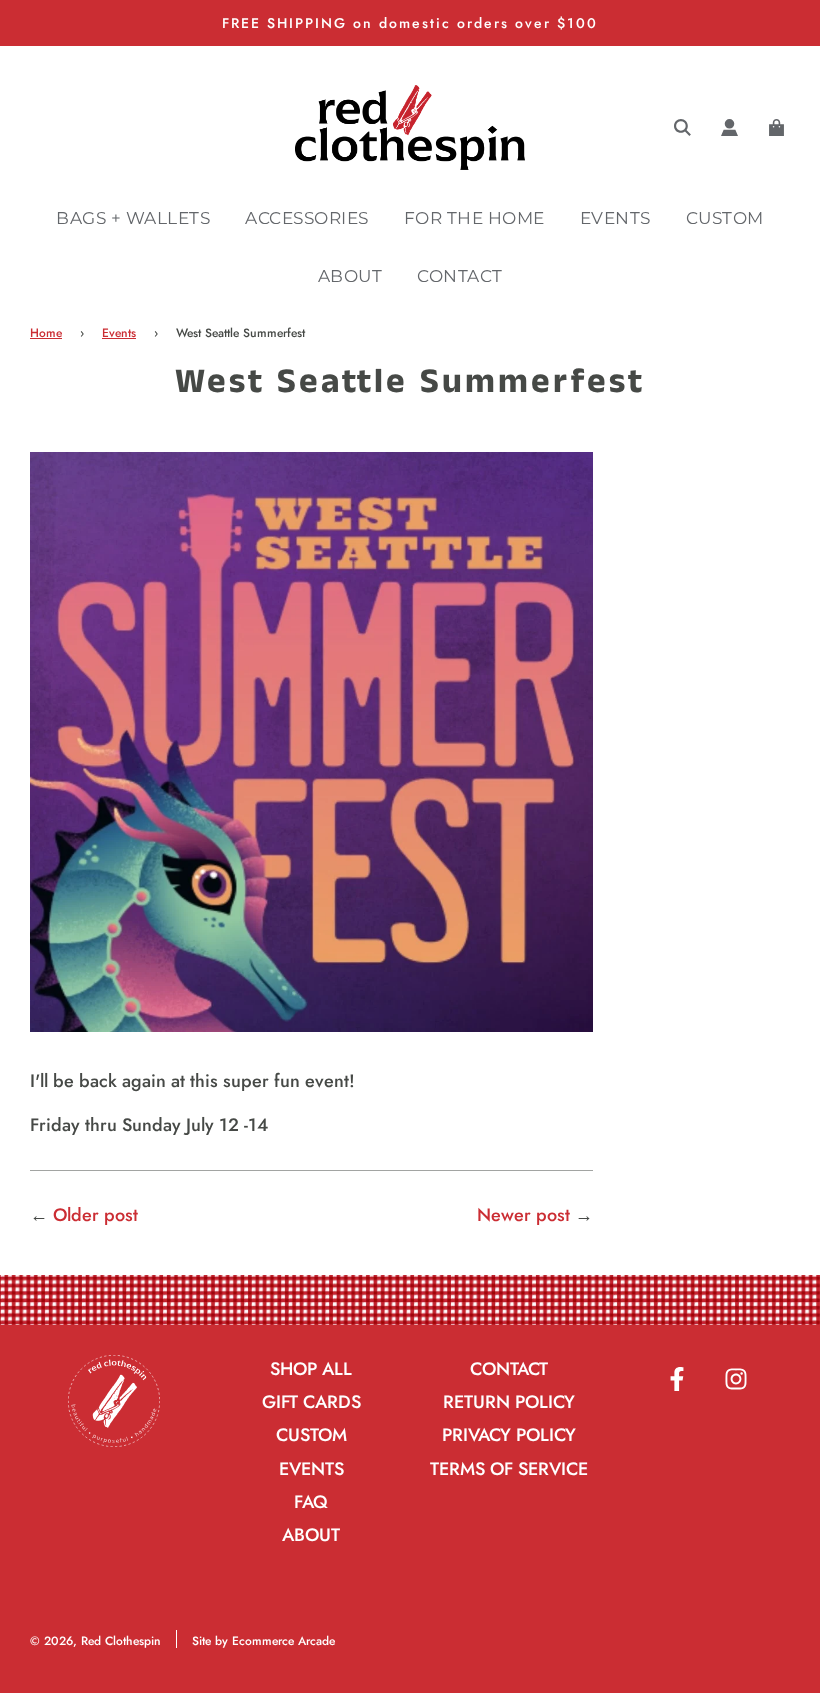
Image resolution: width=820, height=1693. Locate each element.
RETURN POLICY (509, 1402)
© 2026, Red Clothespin (95, 1641)
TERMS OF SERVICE (509, 1469)
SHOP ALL (311, 1369)
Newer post (523, 1215)
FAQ (311, 1502)
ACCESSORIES (307, 218)
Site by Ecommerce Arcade (263, 1641)
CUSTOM (725, 218)
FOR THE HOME (474, 218)
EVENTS (615, 218)
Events (119, 333)
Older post (95, 1215)
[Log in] (729, 127)
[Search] (682, 127)
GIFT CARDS (311, 1402)
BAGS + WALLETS (133, 218)
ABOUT (350, 276)
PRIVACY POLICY (509, 1435)
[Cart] (779, 127)
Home (46, 333)
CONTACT (460, 276)
